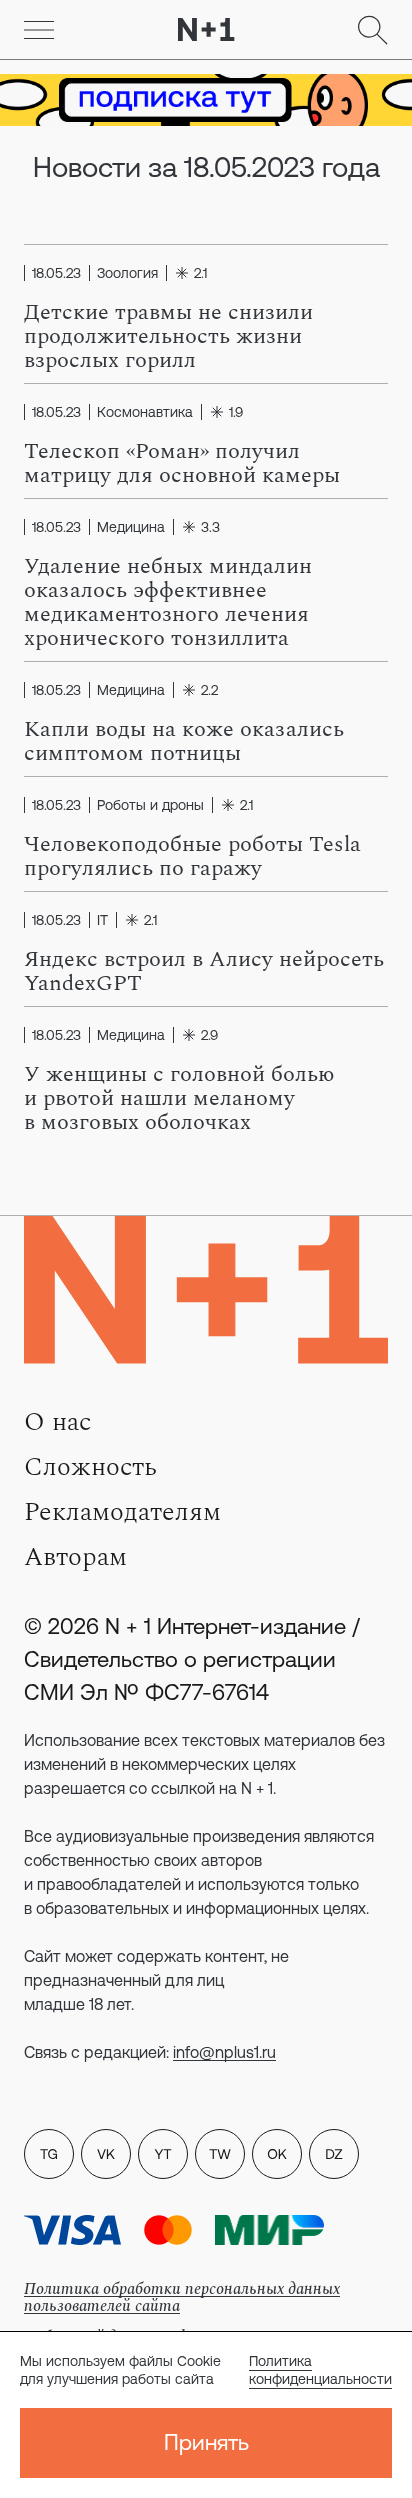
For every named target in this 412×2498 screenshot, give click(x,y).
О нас (57, 1422)
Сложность (90, 1467)
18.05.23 (56, 273)
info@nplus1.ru (224, 2052)
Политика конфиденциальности (320, 2370)
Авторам (75, 1557)
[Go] (39, 30)
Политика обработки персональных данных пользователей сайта (182, 2297)
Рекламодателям (122, 1512)
